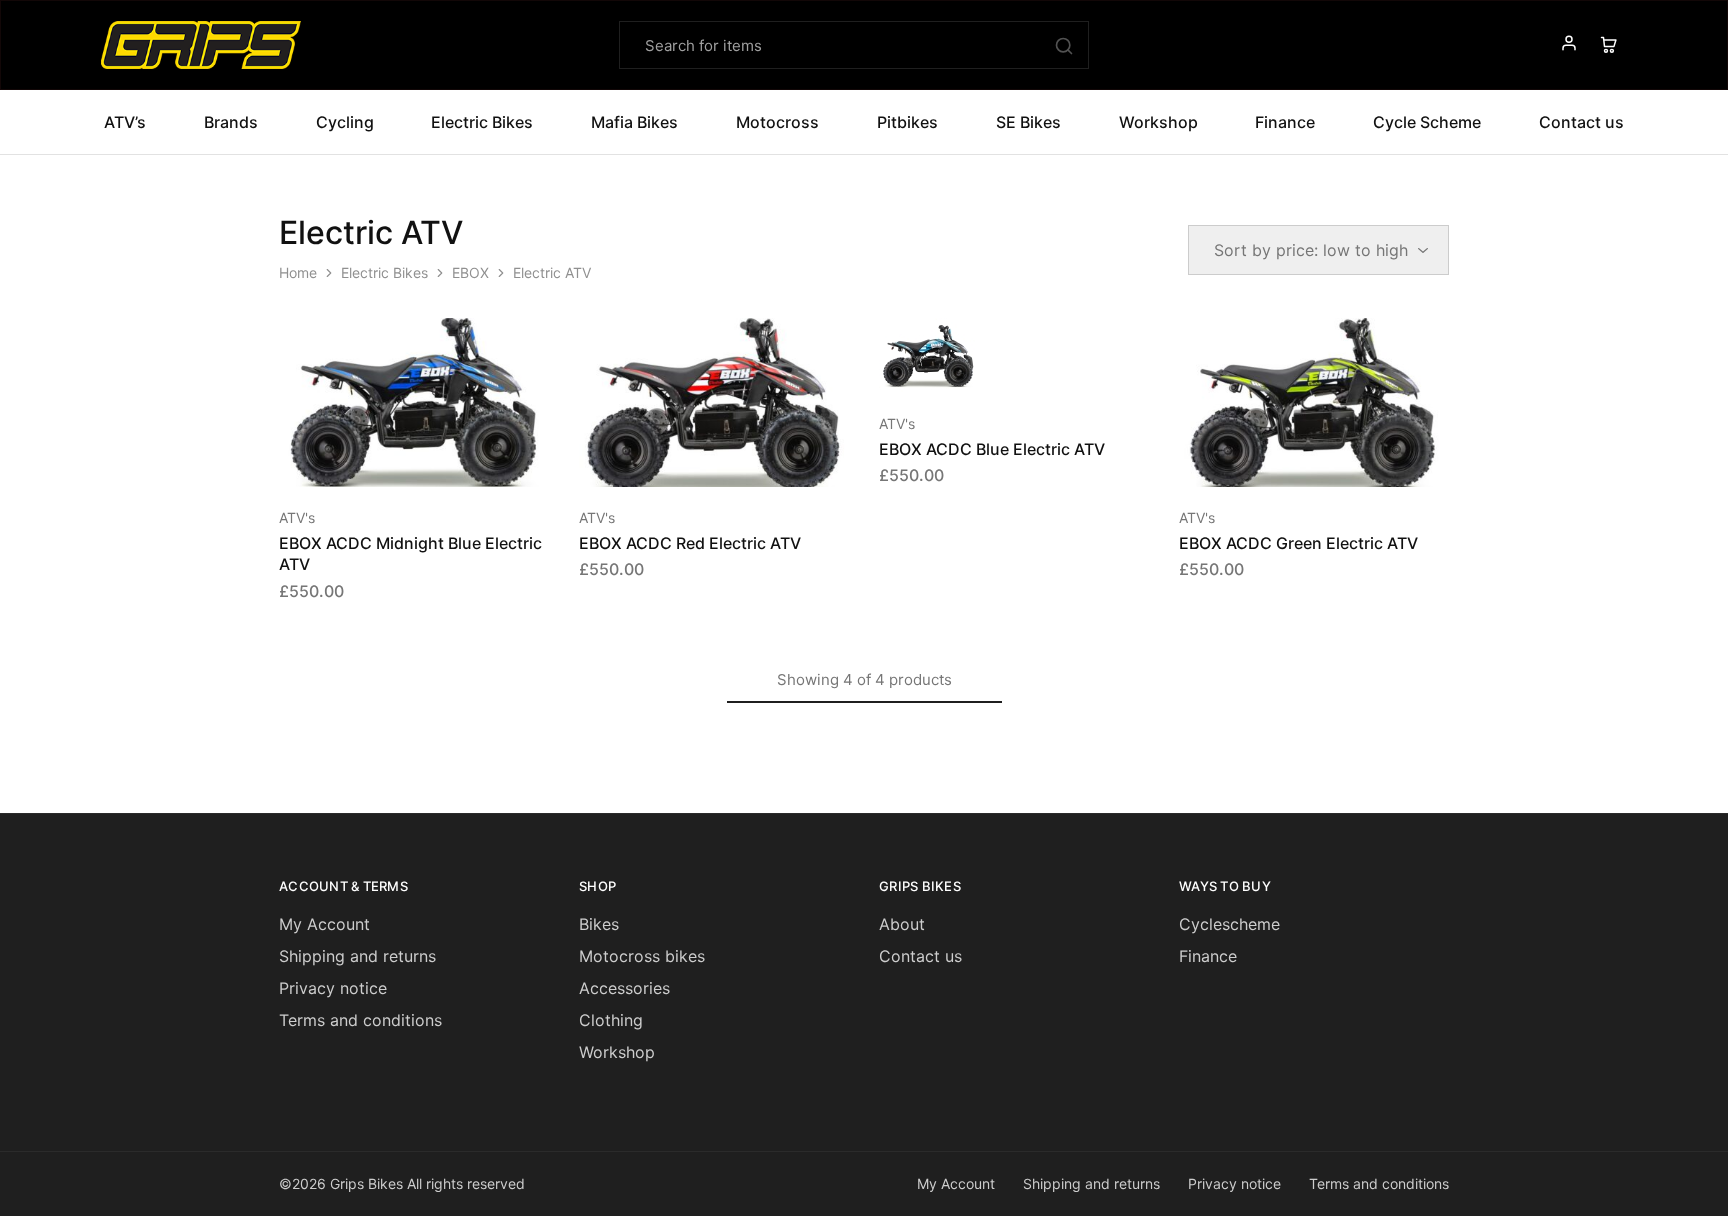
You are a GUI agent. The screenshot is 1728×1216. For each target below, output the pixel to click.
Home (298, 272)
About (902, 924)
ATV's (297, 517)
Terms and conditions (360, 1020)
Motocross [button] (777, 122)
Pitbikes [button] (907, 122)
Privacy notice (333, 988)
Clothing (611, 1020)
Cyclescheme (1229, 924)
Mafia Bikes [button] (634, 122)
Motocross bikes (642, 956)
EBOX (470, 272)
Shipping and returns (357, 956)
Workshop (1158, 122)
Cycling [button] (345, 122)
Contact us (920, 956)
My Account (324, 924)
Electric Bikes (384, 272)
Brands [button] (231, 122)
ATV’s (125, 122)
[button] (389, 457)
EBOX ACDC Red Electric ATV (690, 543)
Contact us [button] (1581, 122)
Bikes (599, 924)
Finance (1285, 122)
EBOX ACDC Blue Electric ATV (992, 449)
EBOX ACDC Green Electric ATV (1298, 543)
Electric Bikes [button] (482, 122)
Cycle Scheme (1427, 122)
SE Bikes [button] (1028, 122)
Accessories (624, 988)
